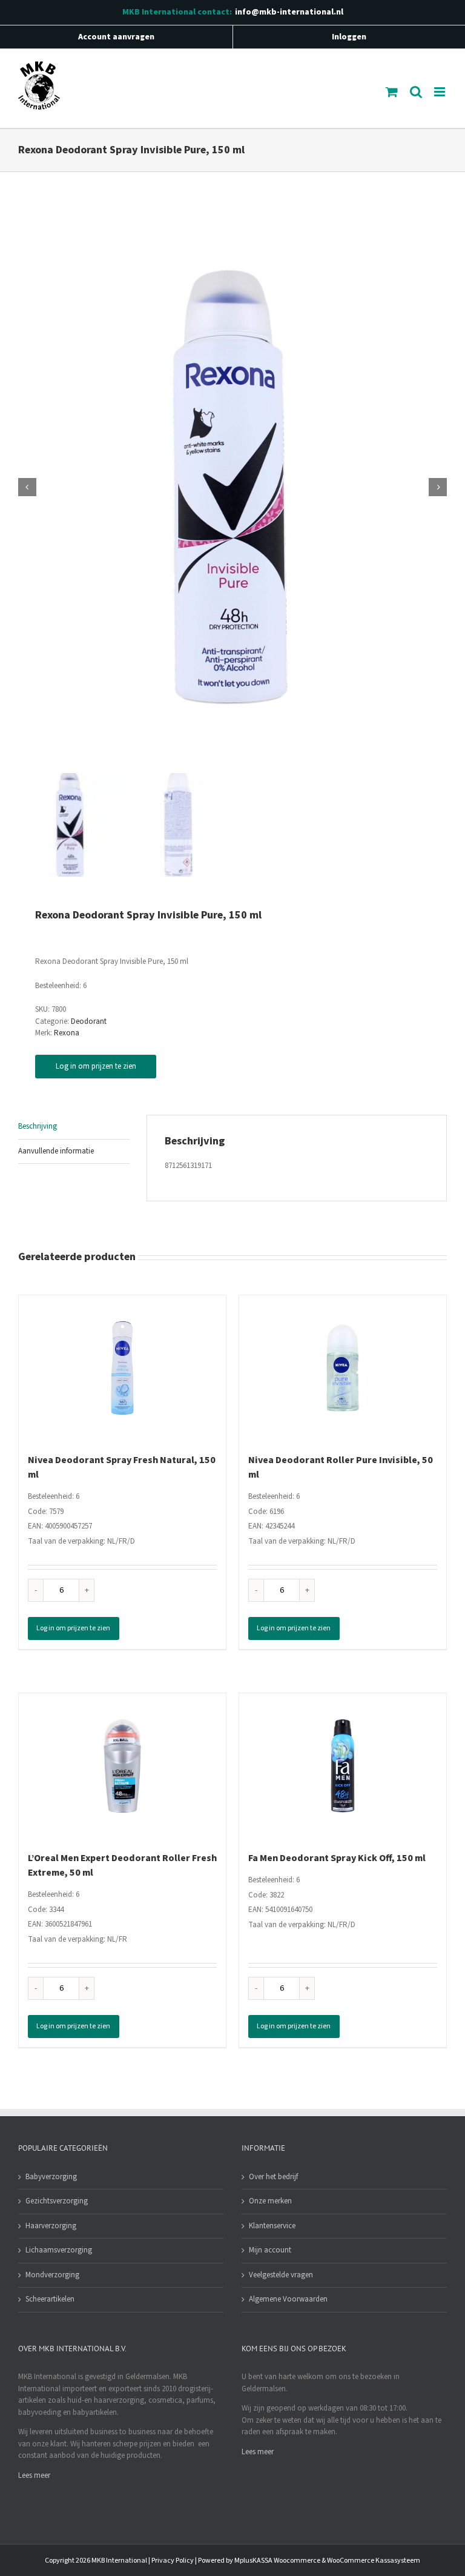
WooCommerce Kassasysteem (374, 2561)
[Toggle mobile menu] (440, 92)
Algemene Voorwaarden (288, 2299)
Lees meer (34, 2475)
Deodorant (89, 1021)
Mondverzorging (52, 2275)
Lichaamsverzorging (59, 2250)
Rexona (67, 1033)
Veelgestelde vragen (281, 2275)
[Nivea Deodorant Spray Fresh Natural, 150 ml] (122, 1368)
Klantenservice (272, 2226)
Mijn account (270, 2250)
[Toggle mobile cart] (392, 92)
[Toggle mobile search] (416, 92)
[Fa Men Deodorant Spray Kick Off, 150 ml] (343, 1766)
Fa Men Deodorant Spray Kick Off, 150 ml (337, 1858)
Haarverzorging (51, 2226)
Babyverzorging (51, 2177)
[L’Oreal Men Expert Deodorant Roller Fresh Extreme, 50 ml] (122, 1766)
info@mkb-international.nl (289, 12)
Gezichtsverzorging (57, 2201)
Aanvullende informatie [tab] (56, 1151)
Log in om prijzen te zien (96, 1066)
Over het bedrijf (273, 2177)
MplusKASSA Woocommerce (277, 2561)
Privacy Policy (173, 2561)
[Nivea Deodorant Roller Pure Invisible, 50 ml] (343, 1368)
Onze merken (270, 2201)
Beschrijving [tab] (38, 1126)
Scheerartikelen (50, 2299)
